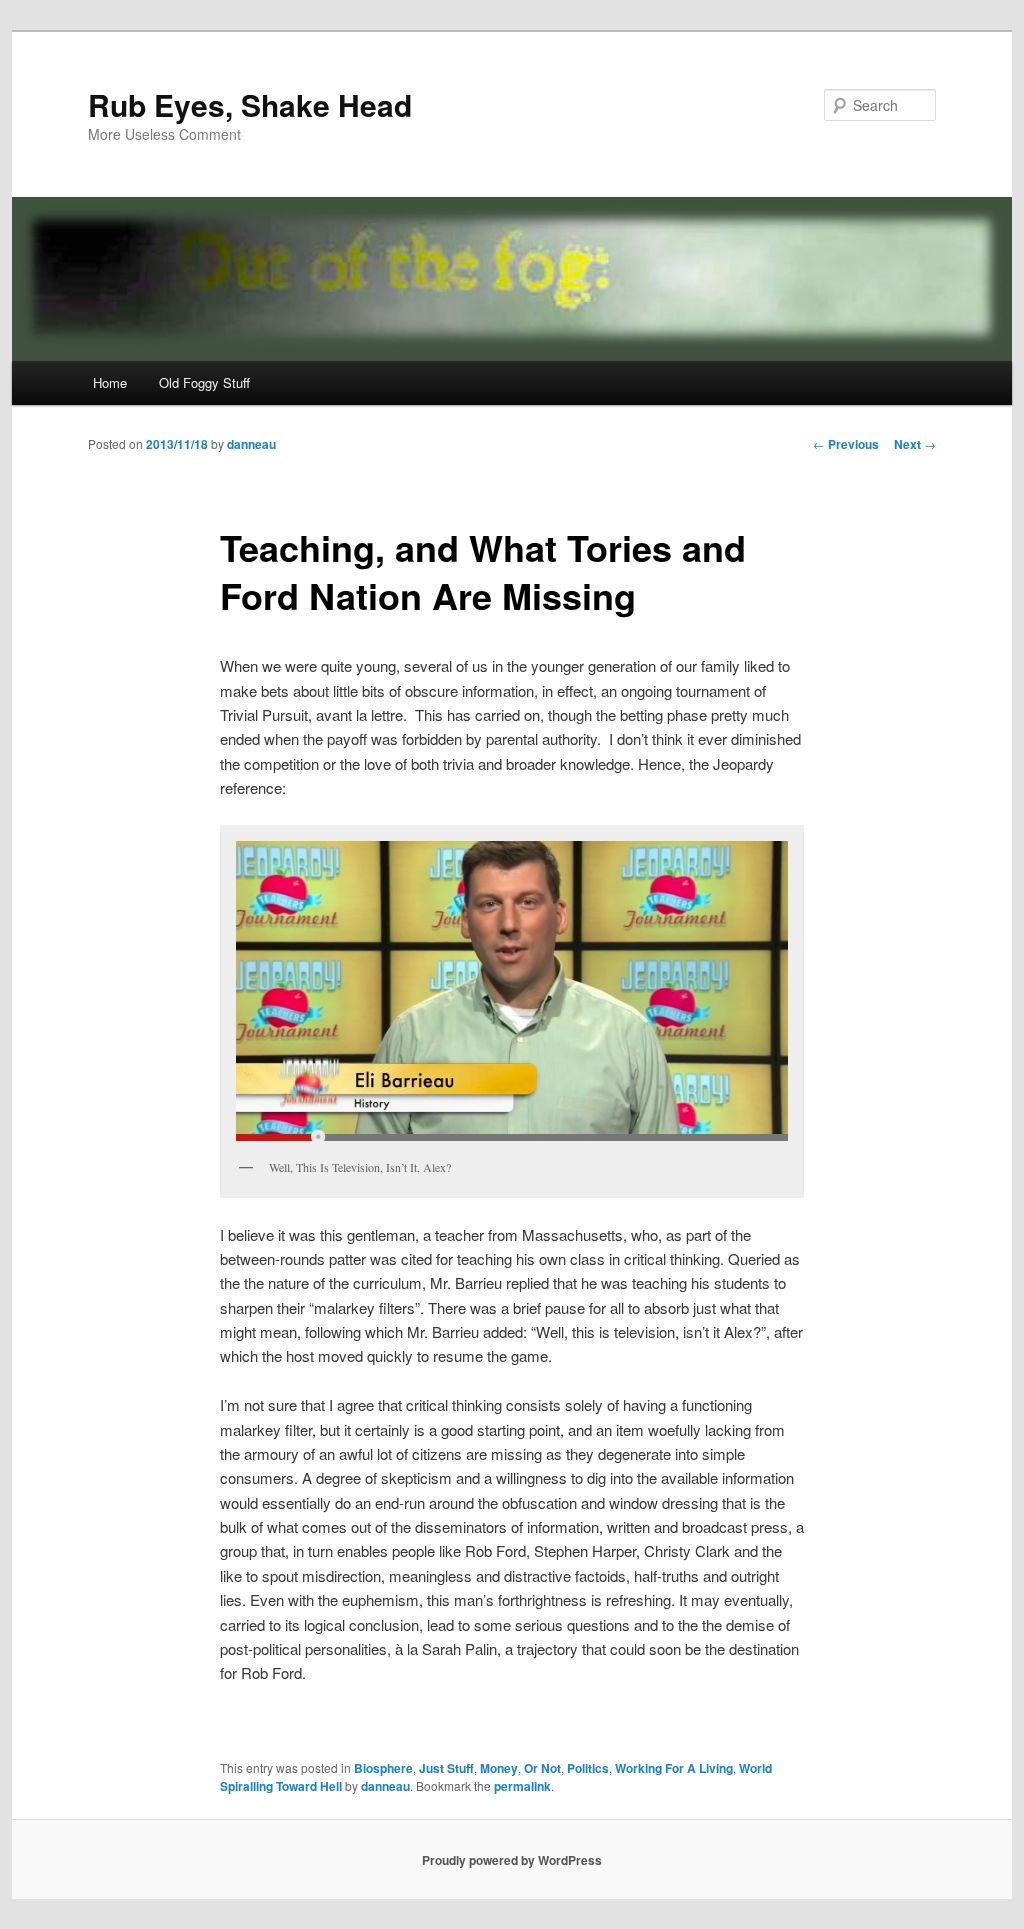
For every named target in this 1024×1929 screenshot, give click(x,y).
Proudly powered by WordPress (512, 1860)
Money (499, 1768)
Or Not (542, 1768)
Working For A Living (674, 1768)
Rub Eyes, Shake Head (250, 104)
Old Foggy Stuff (204, 382)
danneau (251, 444)
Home (110, 382)
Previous (846, 444)
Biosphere (383, 1768)
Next (915, 444)
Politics (588, 1768)
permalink (522, 1786)
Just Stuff (446, 1768)
